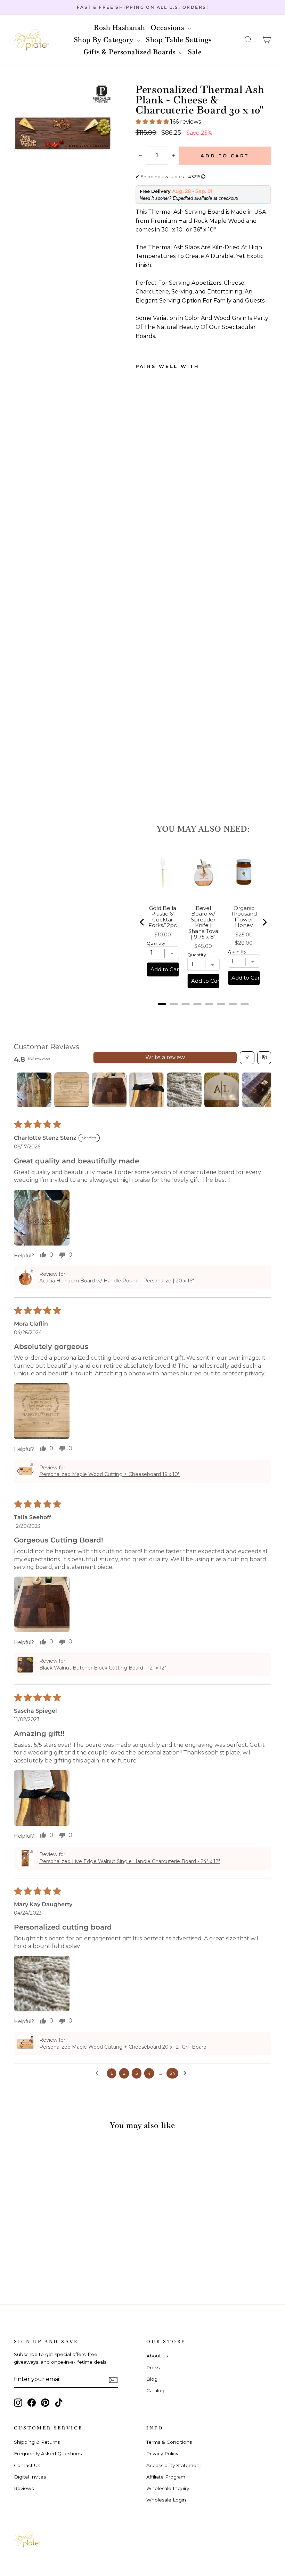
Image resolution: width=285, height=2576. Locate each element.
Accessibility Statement (174, 2465)
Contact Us (27, 2465)
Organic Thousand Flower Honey (244, 917)
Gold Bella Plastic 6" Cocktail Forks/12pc (163, 917)
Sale (195, 52)
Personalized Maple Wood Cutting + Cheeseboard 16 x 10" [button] (109, 1474)
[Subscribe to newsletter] (113, 2380)
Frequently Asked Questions (48, 2453)
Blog (152, 2379)
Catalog (155, 2390)
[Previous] (142, 922)
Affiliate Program (166, 2477)
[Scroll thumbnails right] (263, 1090)
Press (153, 2367)
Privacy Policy (162, 2453)
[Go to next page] (187, 2073)
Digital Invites (30, 2477)
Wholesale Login (166, 2500)
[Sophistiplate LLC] (31, 40)
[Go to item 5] (184, 1090)
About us (157, 2356)
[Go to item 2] (72, 1090)
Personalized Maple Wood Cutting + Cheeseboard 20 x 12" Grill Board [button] (123, 2047)
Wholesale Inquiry (168, 2488)
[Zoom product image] (63, 133)
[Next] (264, 922)
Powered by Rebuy (203, 1013)
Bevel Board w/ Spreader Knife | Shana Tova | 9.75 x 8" (203, 923)
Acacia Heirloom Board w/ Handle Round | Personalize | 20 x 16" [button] (117, 1281)
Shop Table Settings (179, 40)
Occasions (168, 28)
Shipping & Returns (37, 2442)
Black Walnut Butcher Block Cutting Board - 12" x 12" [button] (103, 1668)
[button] (248, 40)
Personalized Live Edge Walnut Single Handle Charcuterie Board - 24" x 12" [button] (130, 1861)
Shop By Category (105, 40)
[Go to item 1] (34, 1090)
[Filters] (247, 1058)
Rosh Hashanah (120, 28)
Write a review (165, 1057)
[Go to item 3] (109, 1090)
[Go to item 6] (222, 1090)
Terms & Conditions (169, 2442)
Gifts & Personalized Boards (130, 52)
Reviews (24, 2488)
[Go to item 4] (147, 1090)
